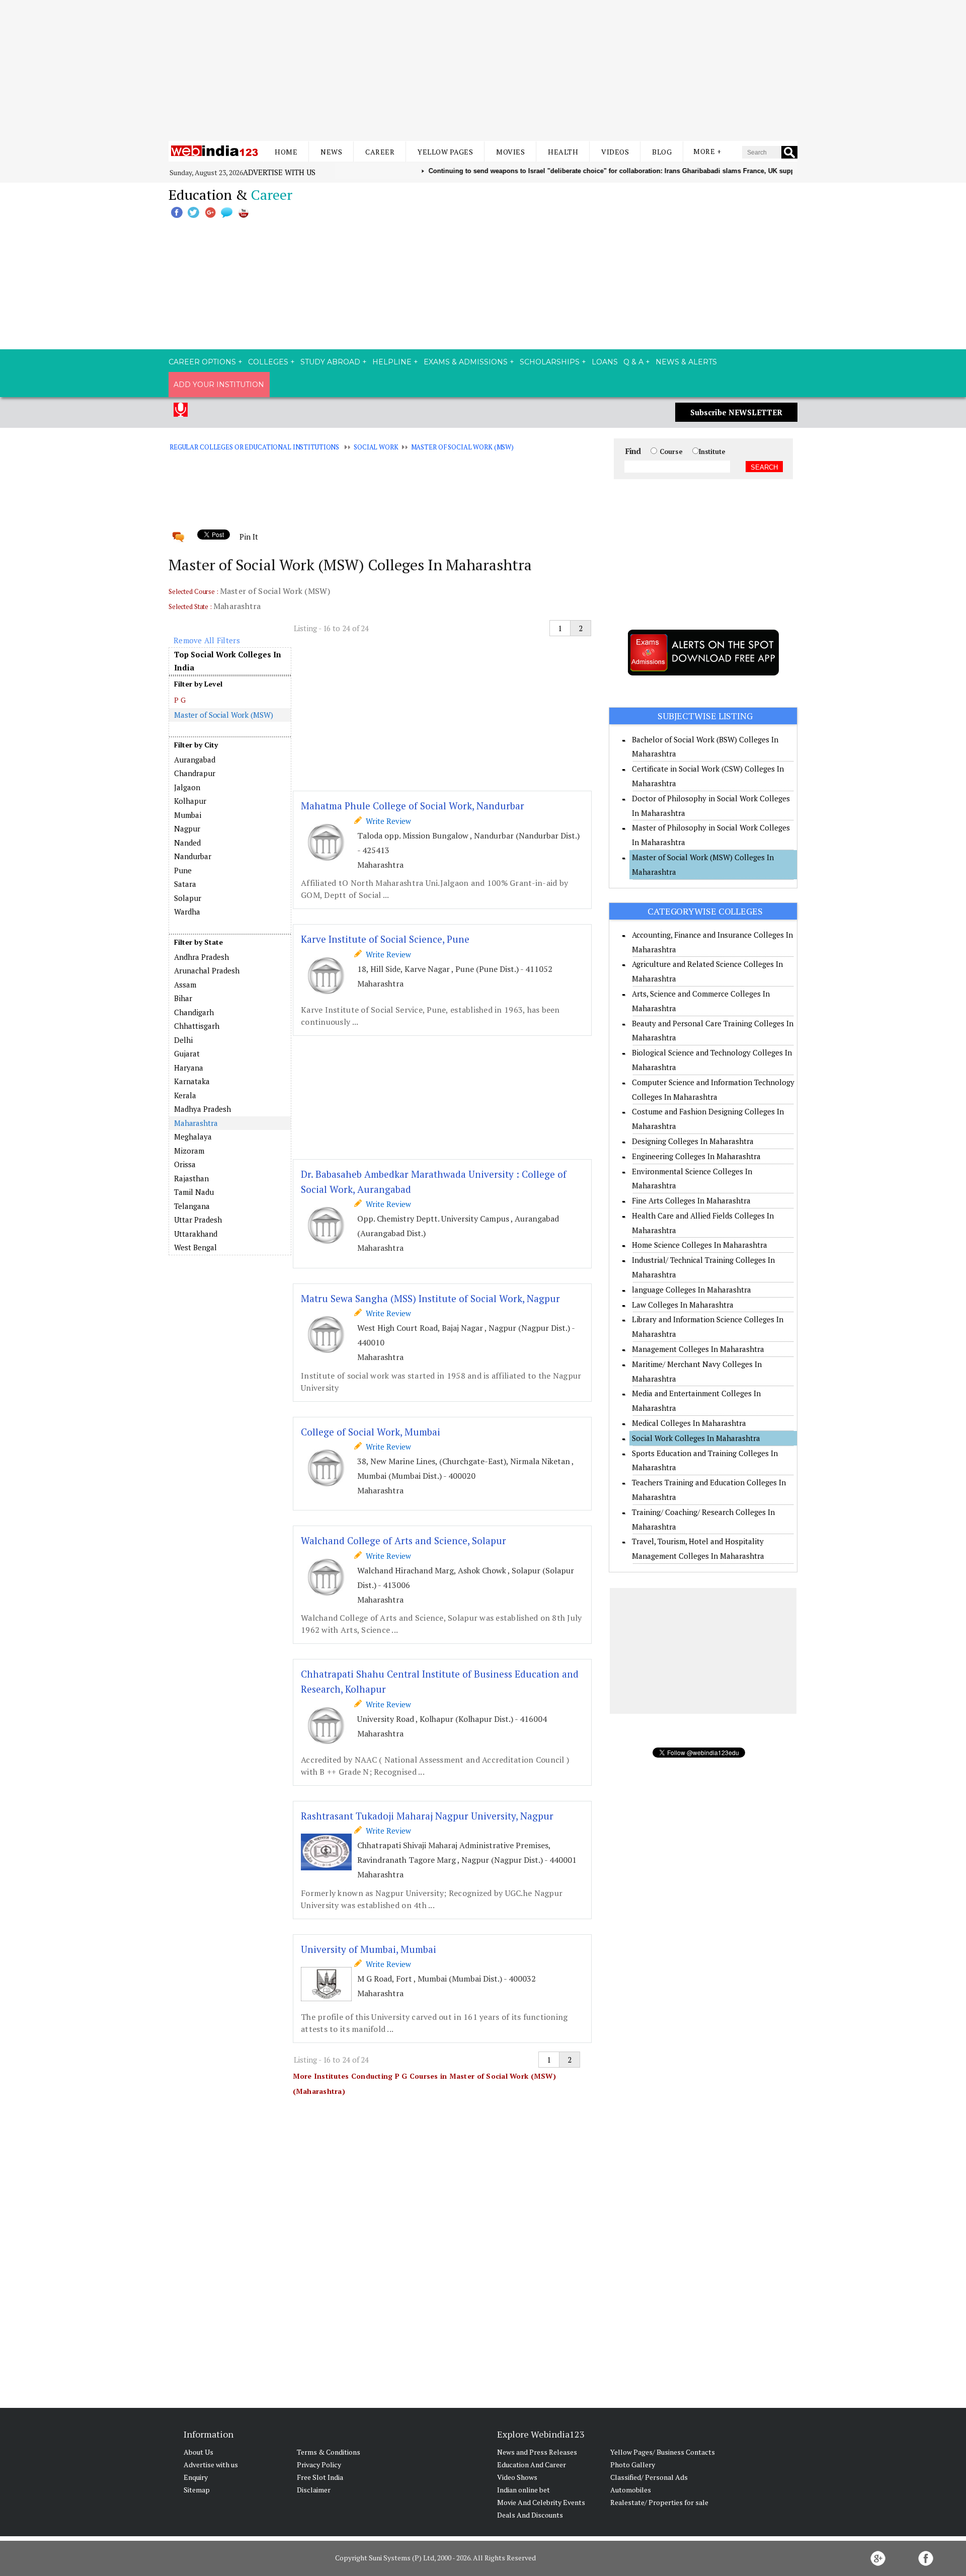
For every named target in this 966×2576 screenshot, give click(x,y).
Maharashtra (196, 1123)
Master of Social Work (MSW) (462, 447)
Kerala (185, 1095)
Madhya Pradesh (203, 1109)
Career (380, 152)
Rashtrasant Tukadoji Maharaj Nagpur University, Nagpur (427, 1816)
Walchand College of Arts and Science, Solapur (404, 1540)
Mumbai (188, 815)
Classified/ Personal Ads (649, 2477)
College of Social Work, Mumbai (371, 1432)
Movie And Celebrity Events (541, 2502)
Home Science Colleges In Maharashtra (700, 1245)
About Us (198, 2452)
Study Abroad (330, 362)
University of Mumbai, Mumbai (369, 1949)
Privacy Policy (319, 2465)
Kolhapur (190, 801)
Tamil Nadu (194, 1192)
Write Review (386, 821)
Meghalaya (193, 1137)
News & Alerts (686, 362)
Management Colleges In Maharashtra (698, 1349)
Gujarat (187, 1053)
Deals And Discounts (530, 2515)
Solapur (188, 898)
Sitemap (197, 2490)
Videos (615, 152)
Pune (183, 870)
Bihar (183, 998)
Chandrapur (195, 773)
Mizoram (189, 1151)
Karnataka (192, 1081)
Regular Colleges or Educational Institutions (254, 447)
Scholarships (550, 362)
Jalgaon (187, 787)
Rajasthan (191, 1178)
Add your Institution (219, 385)
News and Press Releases (537, 2452)
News (331, 152)
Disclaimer (314, 2490)
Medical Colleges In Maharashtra (689, 1423)
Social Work (376, 447)
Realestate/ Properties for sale (659, 2502)
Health (563, 152)
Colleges (268, 362)
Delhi (183, 1040)
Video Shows (517, 2477)
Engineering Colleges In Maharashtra (696, 1156)
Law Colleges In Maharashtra (683, 1305)
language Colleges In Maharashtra (692, 1290)
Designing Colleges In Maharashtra (693, 1141)
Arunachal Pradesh (207, 970)
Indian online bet (524, 2490)
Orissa (185, 1164)
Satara (185, 884)
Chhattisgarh (197, 1026)
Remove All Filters (207, 640)
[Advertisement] (483, 70)
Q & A (633, 362)
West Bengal (195, 1247)
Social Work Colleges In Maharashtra (696, 1438)
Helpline (392, 362)
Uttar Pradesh (198, 1220)
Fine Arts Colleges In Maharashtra (691, 1200)
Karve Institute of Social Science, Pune (385, 939)
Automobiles (631, 2490)
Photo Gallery (633, 2465)
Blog (662, 152)
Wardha (187, 912)
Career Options (202, 362)
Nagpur (187, 828)
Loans (605, 362)
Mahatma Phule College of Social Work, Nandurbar (413, 806)
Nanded (187, 843)
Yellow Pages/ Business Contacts (663, 2452)
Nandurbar (193, 856)
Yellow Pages (445, 152)
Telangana (192, 1206)
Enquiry (196, 2477)
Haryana (189, 1068)
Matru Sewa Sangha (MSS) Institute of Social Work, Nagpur (430, 1298)
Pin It (249, 537)
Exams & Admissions (466, 362)
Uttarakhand (196, 1234)
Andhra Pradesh (202, 957)
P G (180, 700)
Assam (185, 984)
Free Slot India (320, 2477)
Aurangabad (195, 760)
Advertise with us (279, 172)
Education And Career (532, 2465)
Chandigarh (194, 1012)
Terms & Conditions (329, 2452)
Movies (510, 152)
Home (286, 152)
